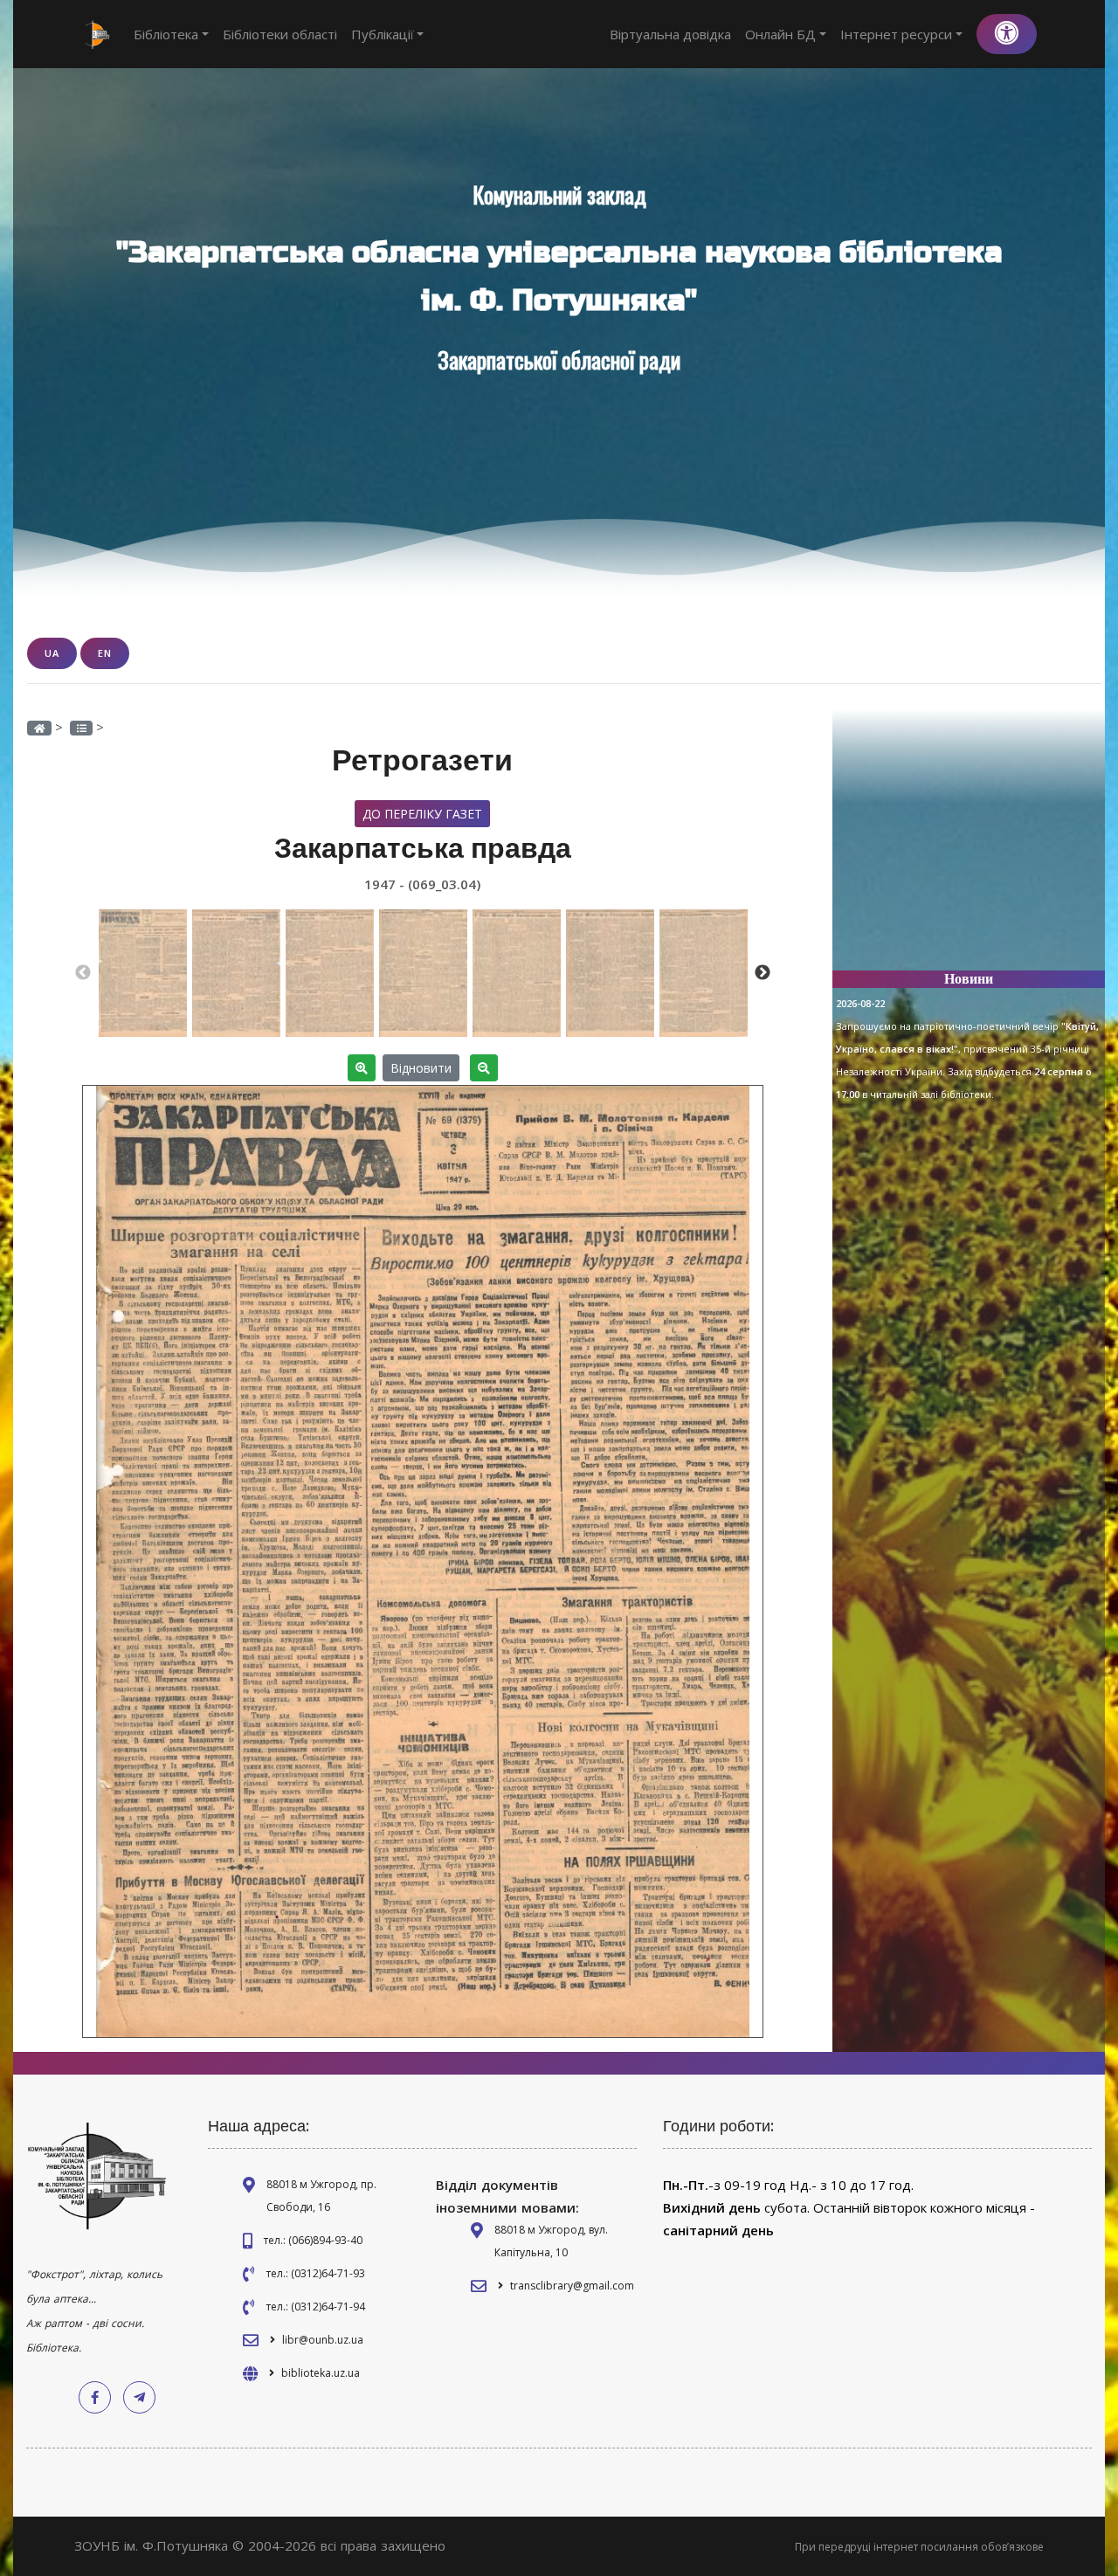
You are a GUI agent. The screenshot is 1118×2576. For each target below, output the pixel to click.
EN (105, 653)
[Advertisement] (969, 847)
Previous (83, 973)
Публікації (383, 34)
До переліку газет (422, 814)
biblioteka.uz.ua (321, 2373)
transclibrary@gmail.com (572, 2286)
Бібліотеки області (280, 34)
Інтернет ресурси (896, 34)
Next (763, 973)
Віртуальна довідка (670, 34)
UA (52, 653)
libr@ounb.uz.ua (323, 2340)
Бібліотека (166, 34)
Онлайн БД (780, 34)
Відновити (421, 1068)
